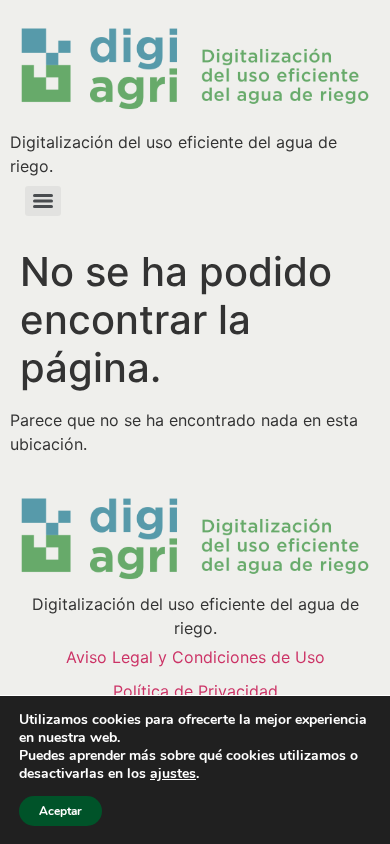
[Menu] (43, 201)
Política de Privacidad (195, 691)
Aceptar (60, 811)
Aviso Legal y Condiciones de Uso (195, 657)
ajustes (173, 774)
